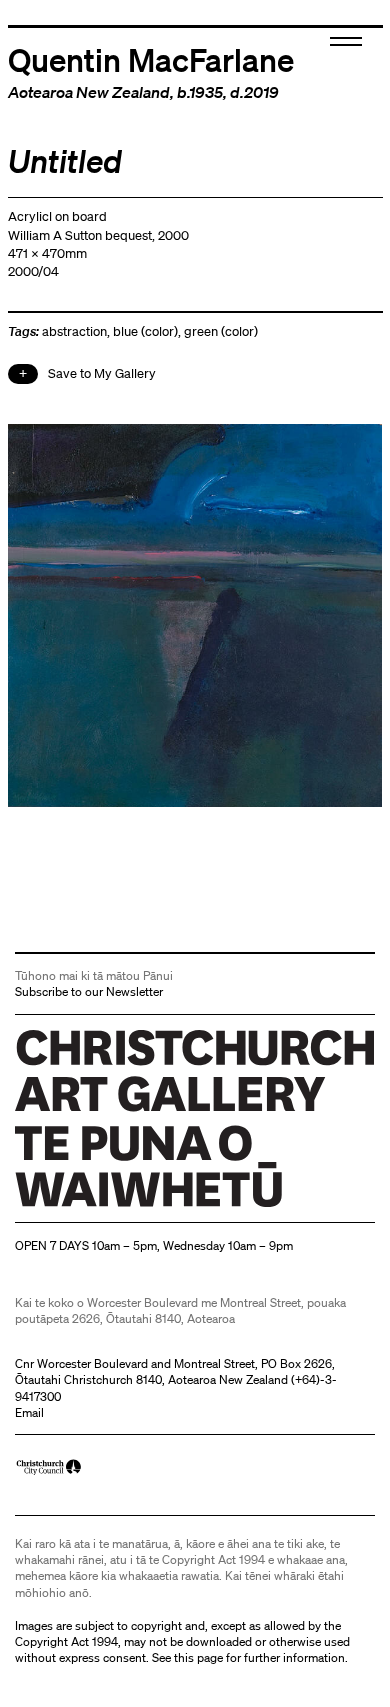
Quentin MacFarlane (151, 59)
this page (198, 1657)
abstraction (74, 331)
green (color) (221, 331)
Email (29, 1412)
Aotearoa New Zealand (89, 92)
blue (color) (145, 331)
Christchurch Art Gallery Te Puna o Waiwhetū (134, 1206)
